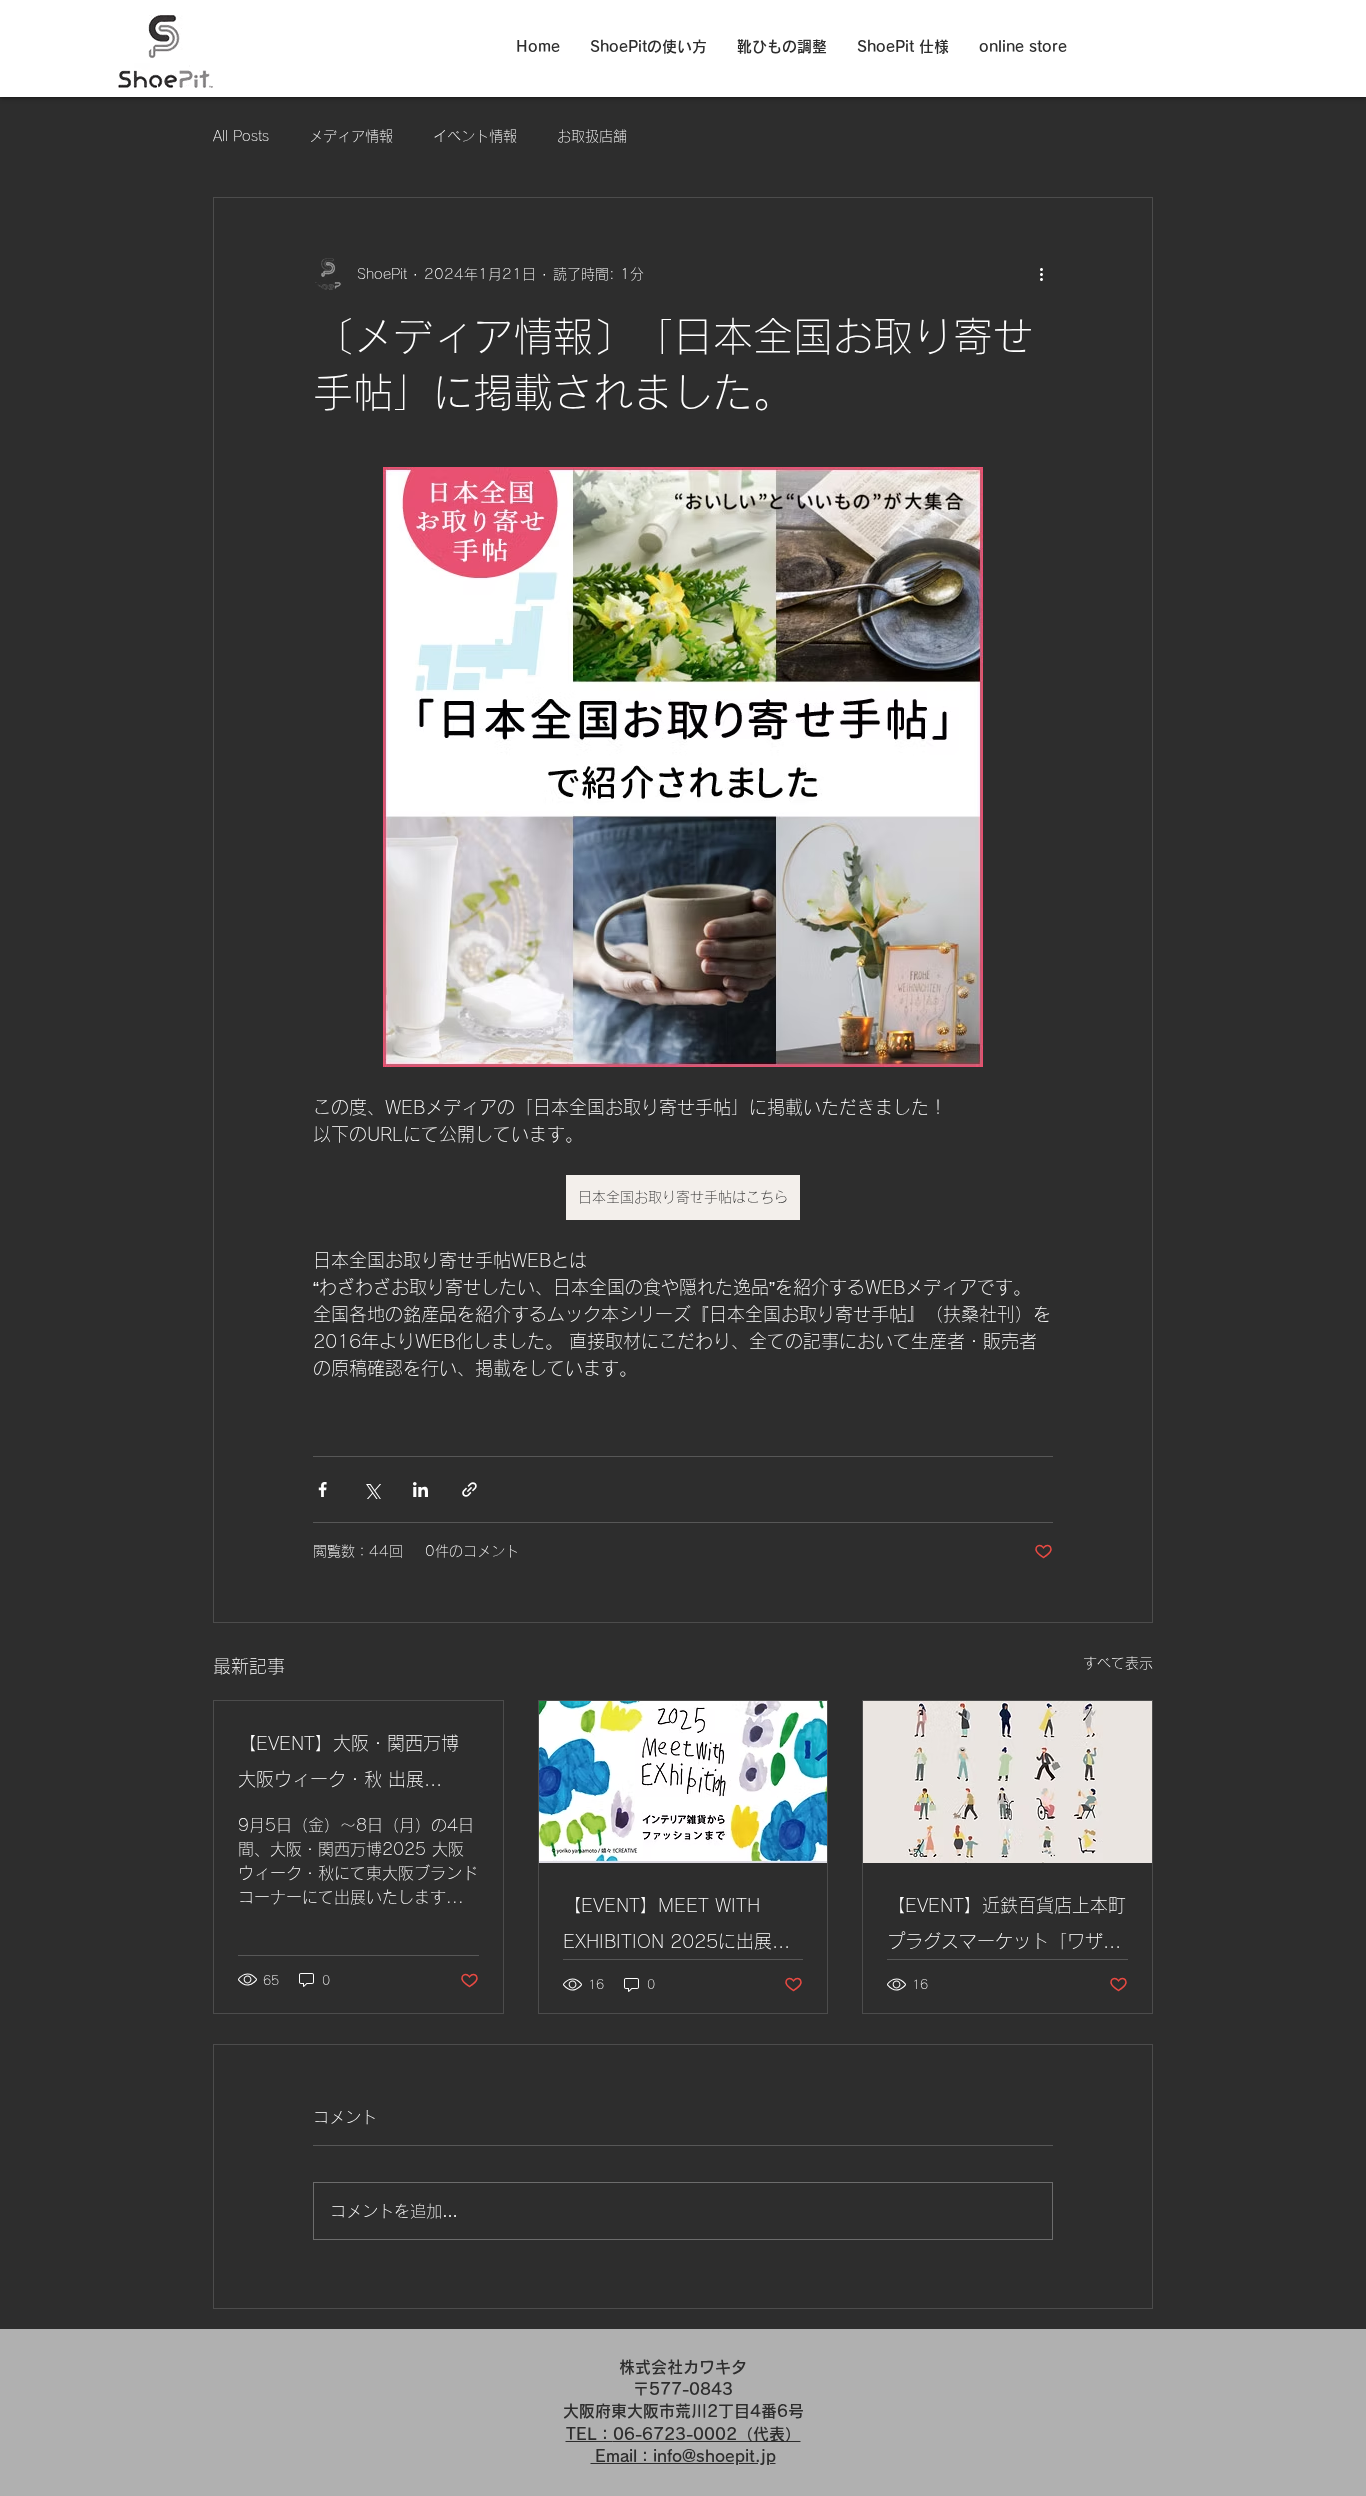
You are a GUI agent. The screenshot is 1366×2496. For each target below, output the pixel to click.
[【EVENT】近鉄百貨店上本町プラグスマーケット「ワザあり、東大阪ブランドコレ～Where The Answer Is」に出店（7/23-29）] (1007, 1782)
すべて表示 (1118, 1663)
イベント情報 (475, 136)
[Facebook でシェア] (322, 1489)
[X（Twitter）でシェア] (371, 1489)
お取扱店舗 (592, 136)
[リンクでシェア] (469, 1489)
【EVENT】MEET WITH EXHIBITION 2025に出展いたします (676, 1927)
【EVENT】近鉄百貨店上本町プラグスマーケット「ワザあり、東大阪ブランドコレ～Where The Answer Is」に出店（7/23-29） (1006, 1927)
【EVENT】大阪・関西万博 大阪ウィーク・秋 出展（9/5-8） (348, 1765)
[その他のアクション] (1041, 274)
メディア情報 (351, 136)
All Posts (241, 136)
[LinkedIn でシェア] (420, 1489)
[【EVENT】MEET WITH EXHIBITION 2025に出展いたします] (683, 1782)
